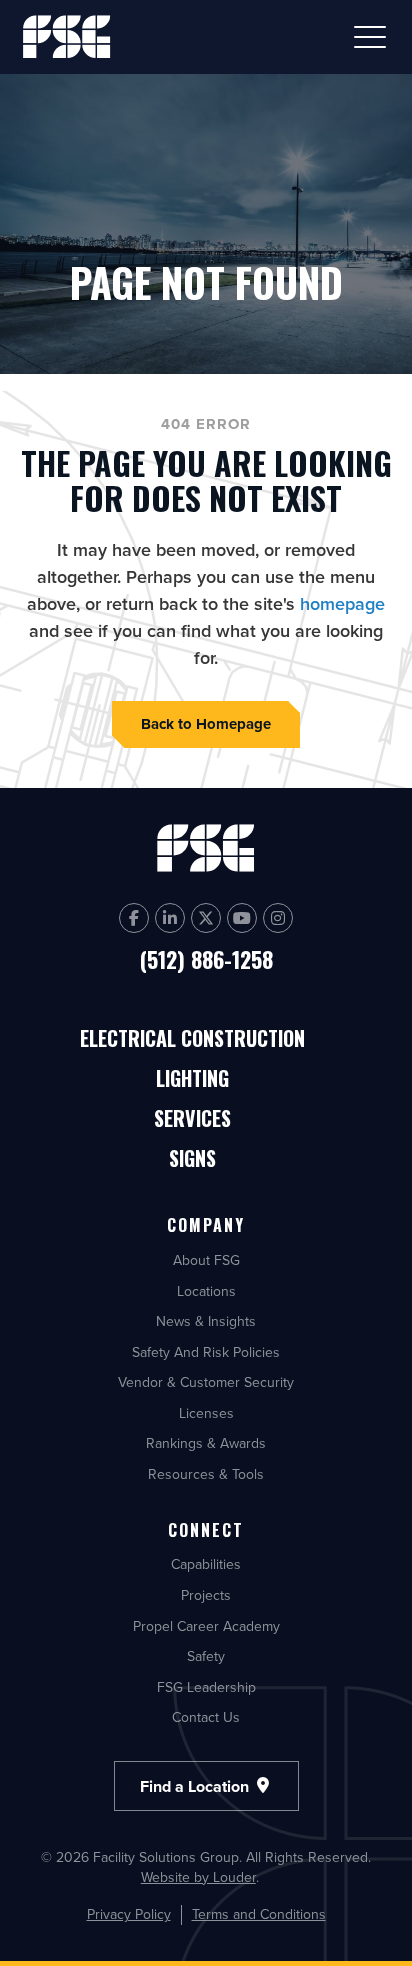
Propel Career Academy (206, 1626)
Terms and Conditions (259, 1914)
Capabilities (206, 1564)
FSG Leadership (206, 1687)
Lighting (192, 1079)
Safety (206, 1656)
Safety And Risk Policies (206, 1352)
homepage (342, 603)
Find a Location (196, 1785)
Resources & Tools (206, 1474)
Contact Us (206, 1717)
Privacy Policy (129, 1914)
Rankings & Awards (206, 1443)
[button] (370, 37)
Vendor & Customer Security (206, 1382)
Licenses (206, 1413)
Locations (206, 1291)
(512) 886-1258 (206, 959)
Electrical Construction (192, 1039)
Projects (206, 1595)
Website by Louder (198, 1877)
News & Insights (206, 1321)
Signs (192, 1159)
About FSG (206, 1260)
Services (192, 1119)
